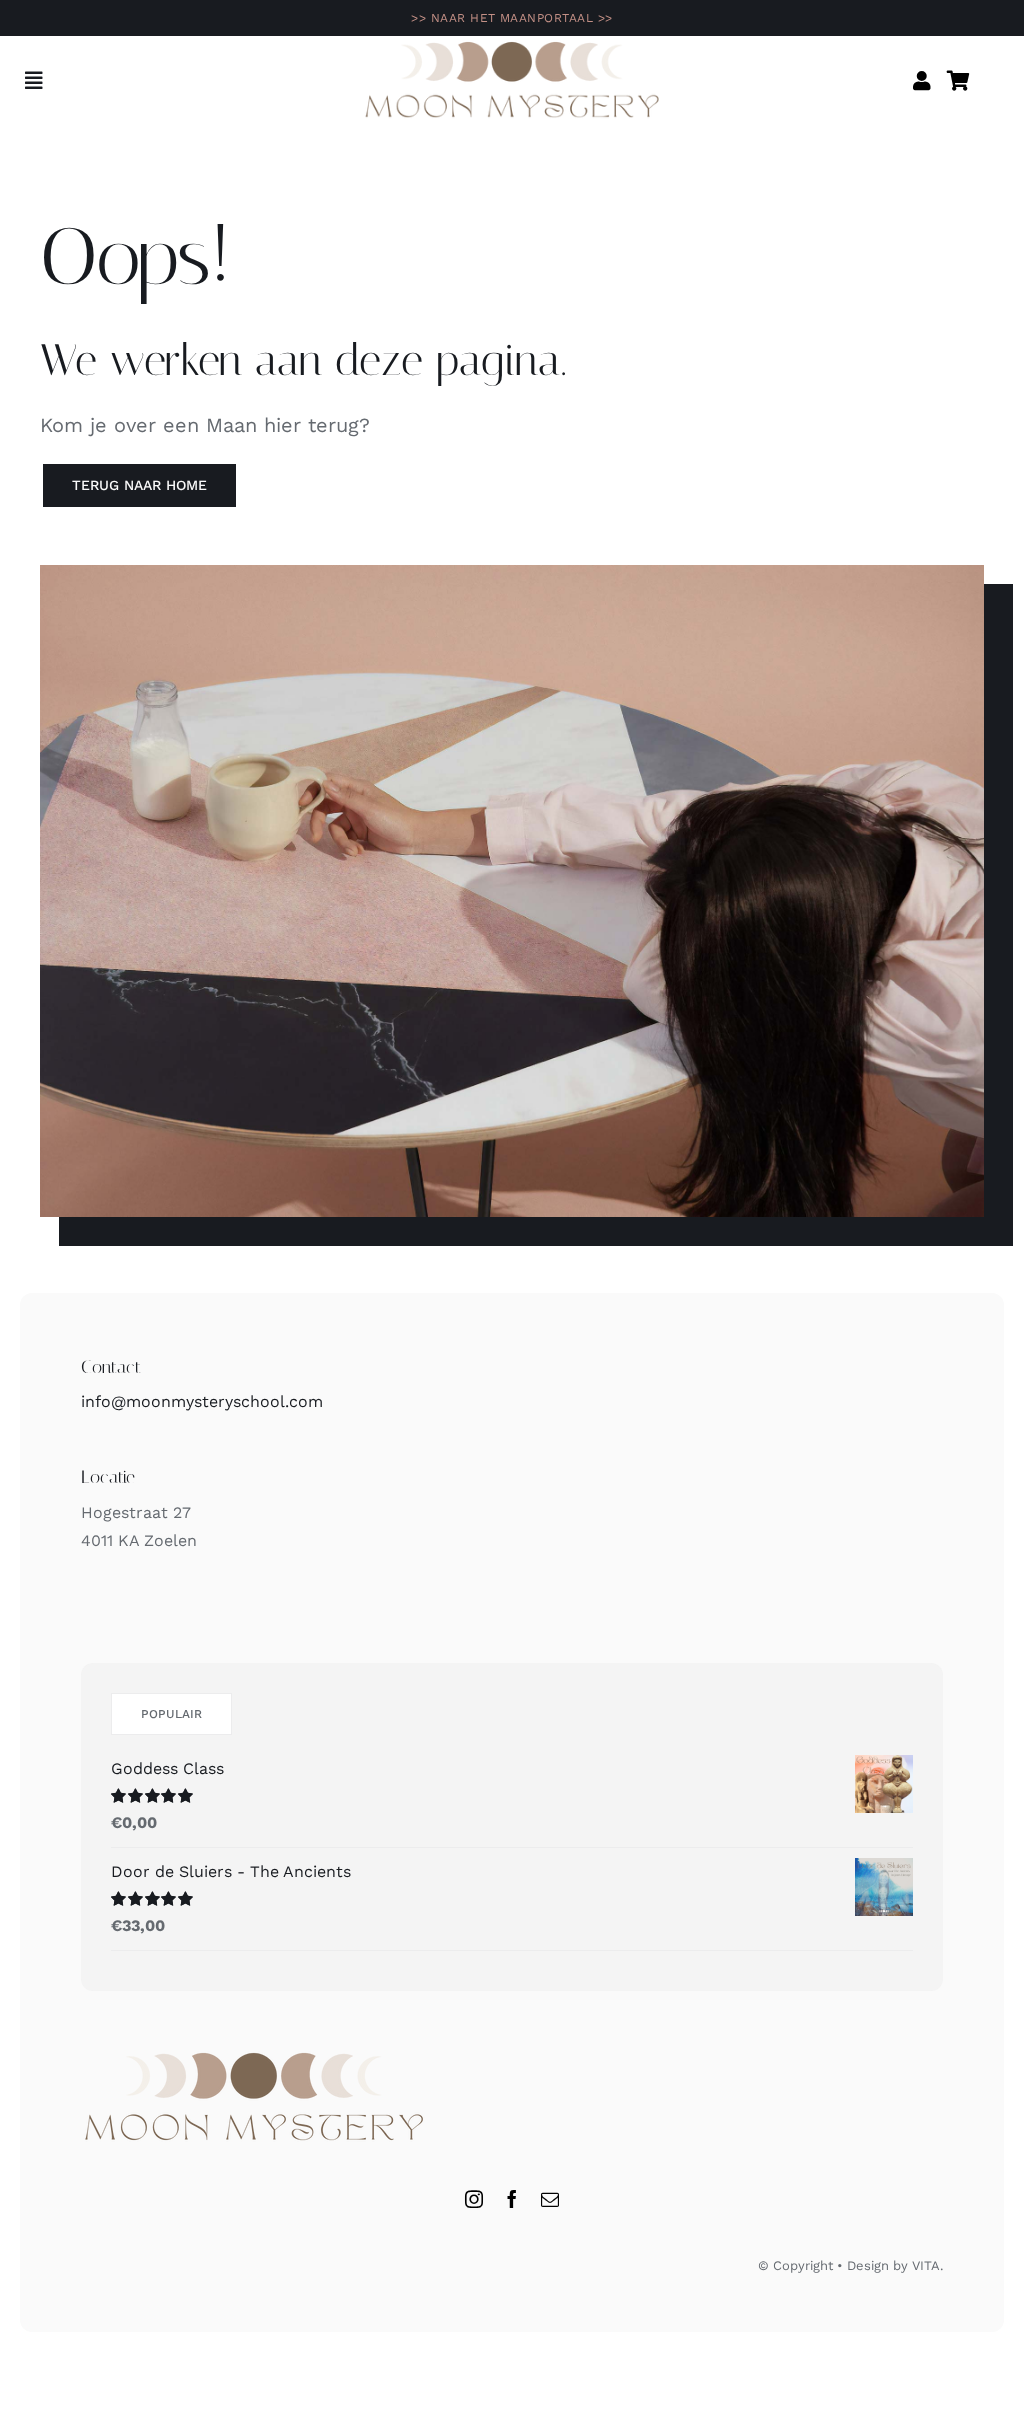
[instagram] (474, 2199)
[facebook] (512, 2199)
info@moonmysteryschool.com (202, 1401)
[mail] (550, 2199)
